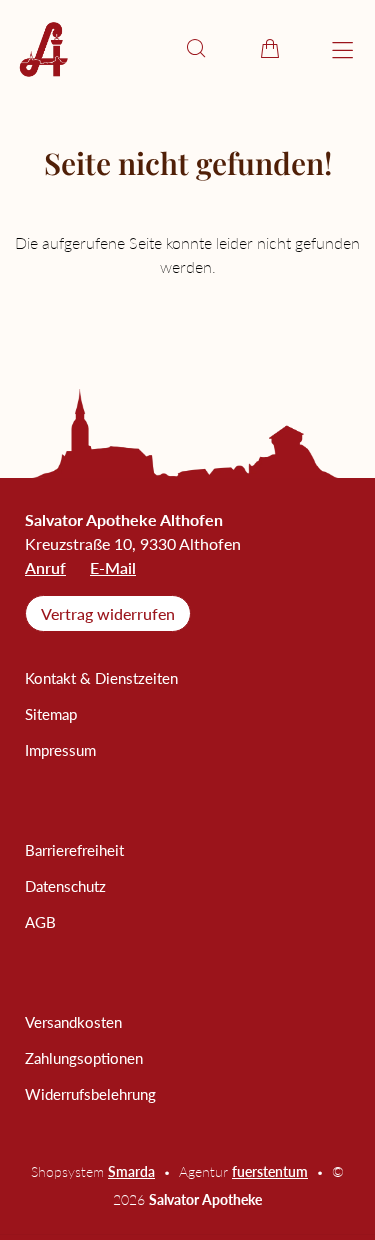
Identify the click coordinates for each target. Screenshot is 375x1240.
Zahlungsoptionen (84, 1058)
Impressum (60, 750)
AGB (40, 922)
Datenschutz (65, 886)
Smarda (131, 1171)
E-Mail (113, 567)
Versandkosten (73, 1022)
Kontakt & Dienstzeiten (101, 678)
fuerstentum (270, 1171)
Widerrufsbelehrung (90, 1094)
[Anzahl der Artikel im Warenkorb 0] (270, 48)
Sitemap (51, 714)
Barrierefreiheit (74, 850)
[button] (196, 48)
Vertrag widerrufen (108, 613)
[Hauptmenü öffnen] (342, 50)
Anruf (45, 567)
